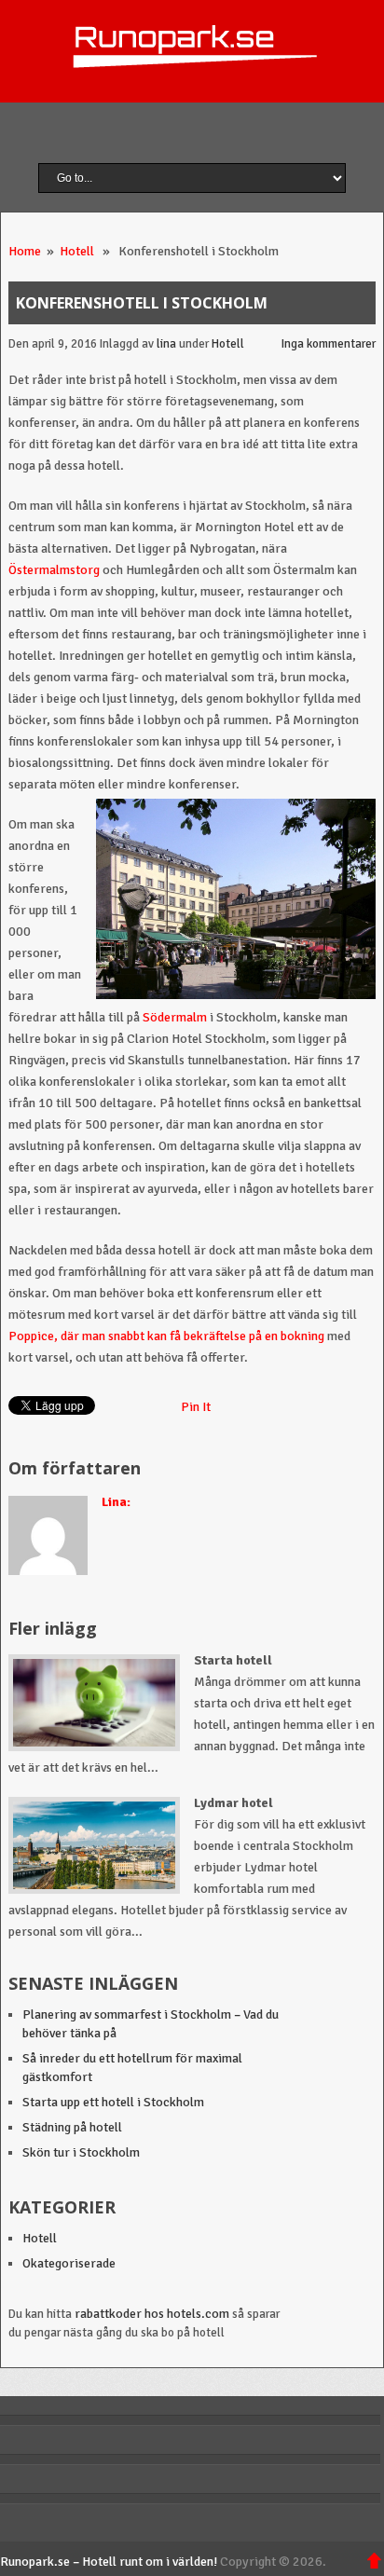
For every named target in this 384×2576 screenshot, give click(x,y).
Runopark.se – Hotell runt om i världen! (109, 2562)
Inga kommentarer (329, 344)
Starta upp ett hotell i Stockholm (113, 2102)
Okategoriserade (69, 2263)
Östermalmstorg (54, 570)
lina (166, 344)
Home (25, 251)
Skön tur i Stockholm (81, 2152)
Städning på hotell (72, 2127)
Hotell (77, 251)
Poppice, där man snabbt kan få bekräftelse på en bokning (166, 1336)
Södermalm (175, 1017)
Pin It (196, 1407)
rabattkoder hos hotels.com (152, 2314)
